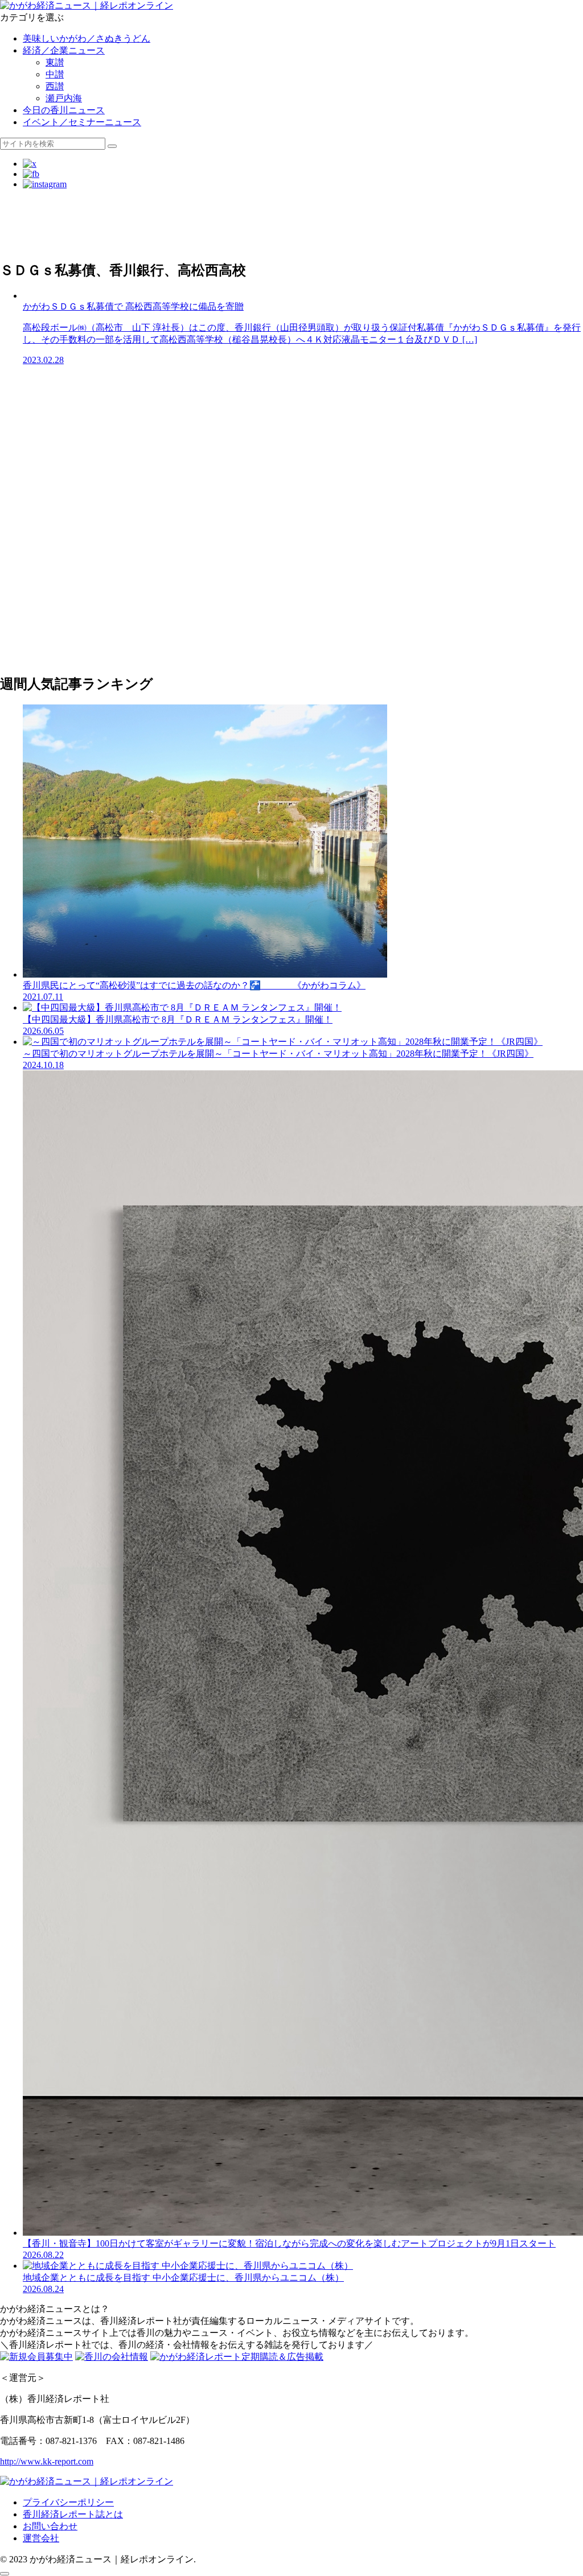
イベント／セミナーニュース (82, 122)
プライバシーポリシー (68, 2502)
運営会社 (41, 2538)
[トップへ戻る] (5, 2574)
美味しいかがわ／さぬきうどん (87, 38)
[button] (112, 146)
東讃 (55, 62)
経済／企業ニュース (64, 50)
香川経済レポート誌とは (73, 2514)
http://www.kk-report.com (47, 2461)
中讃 (55, 74)
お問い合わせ (50, 2526)
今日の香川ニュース (64, 110)
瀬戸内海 (64, 98)
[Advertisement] (291, 224)
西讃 (55, 86)
